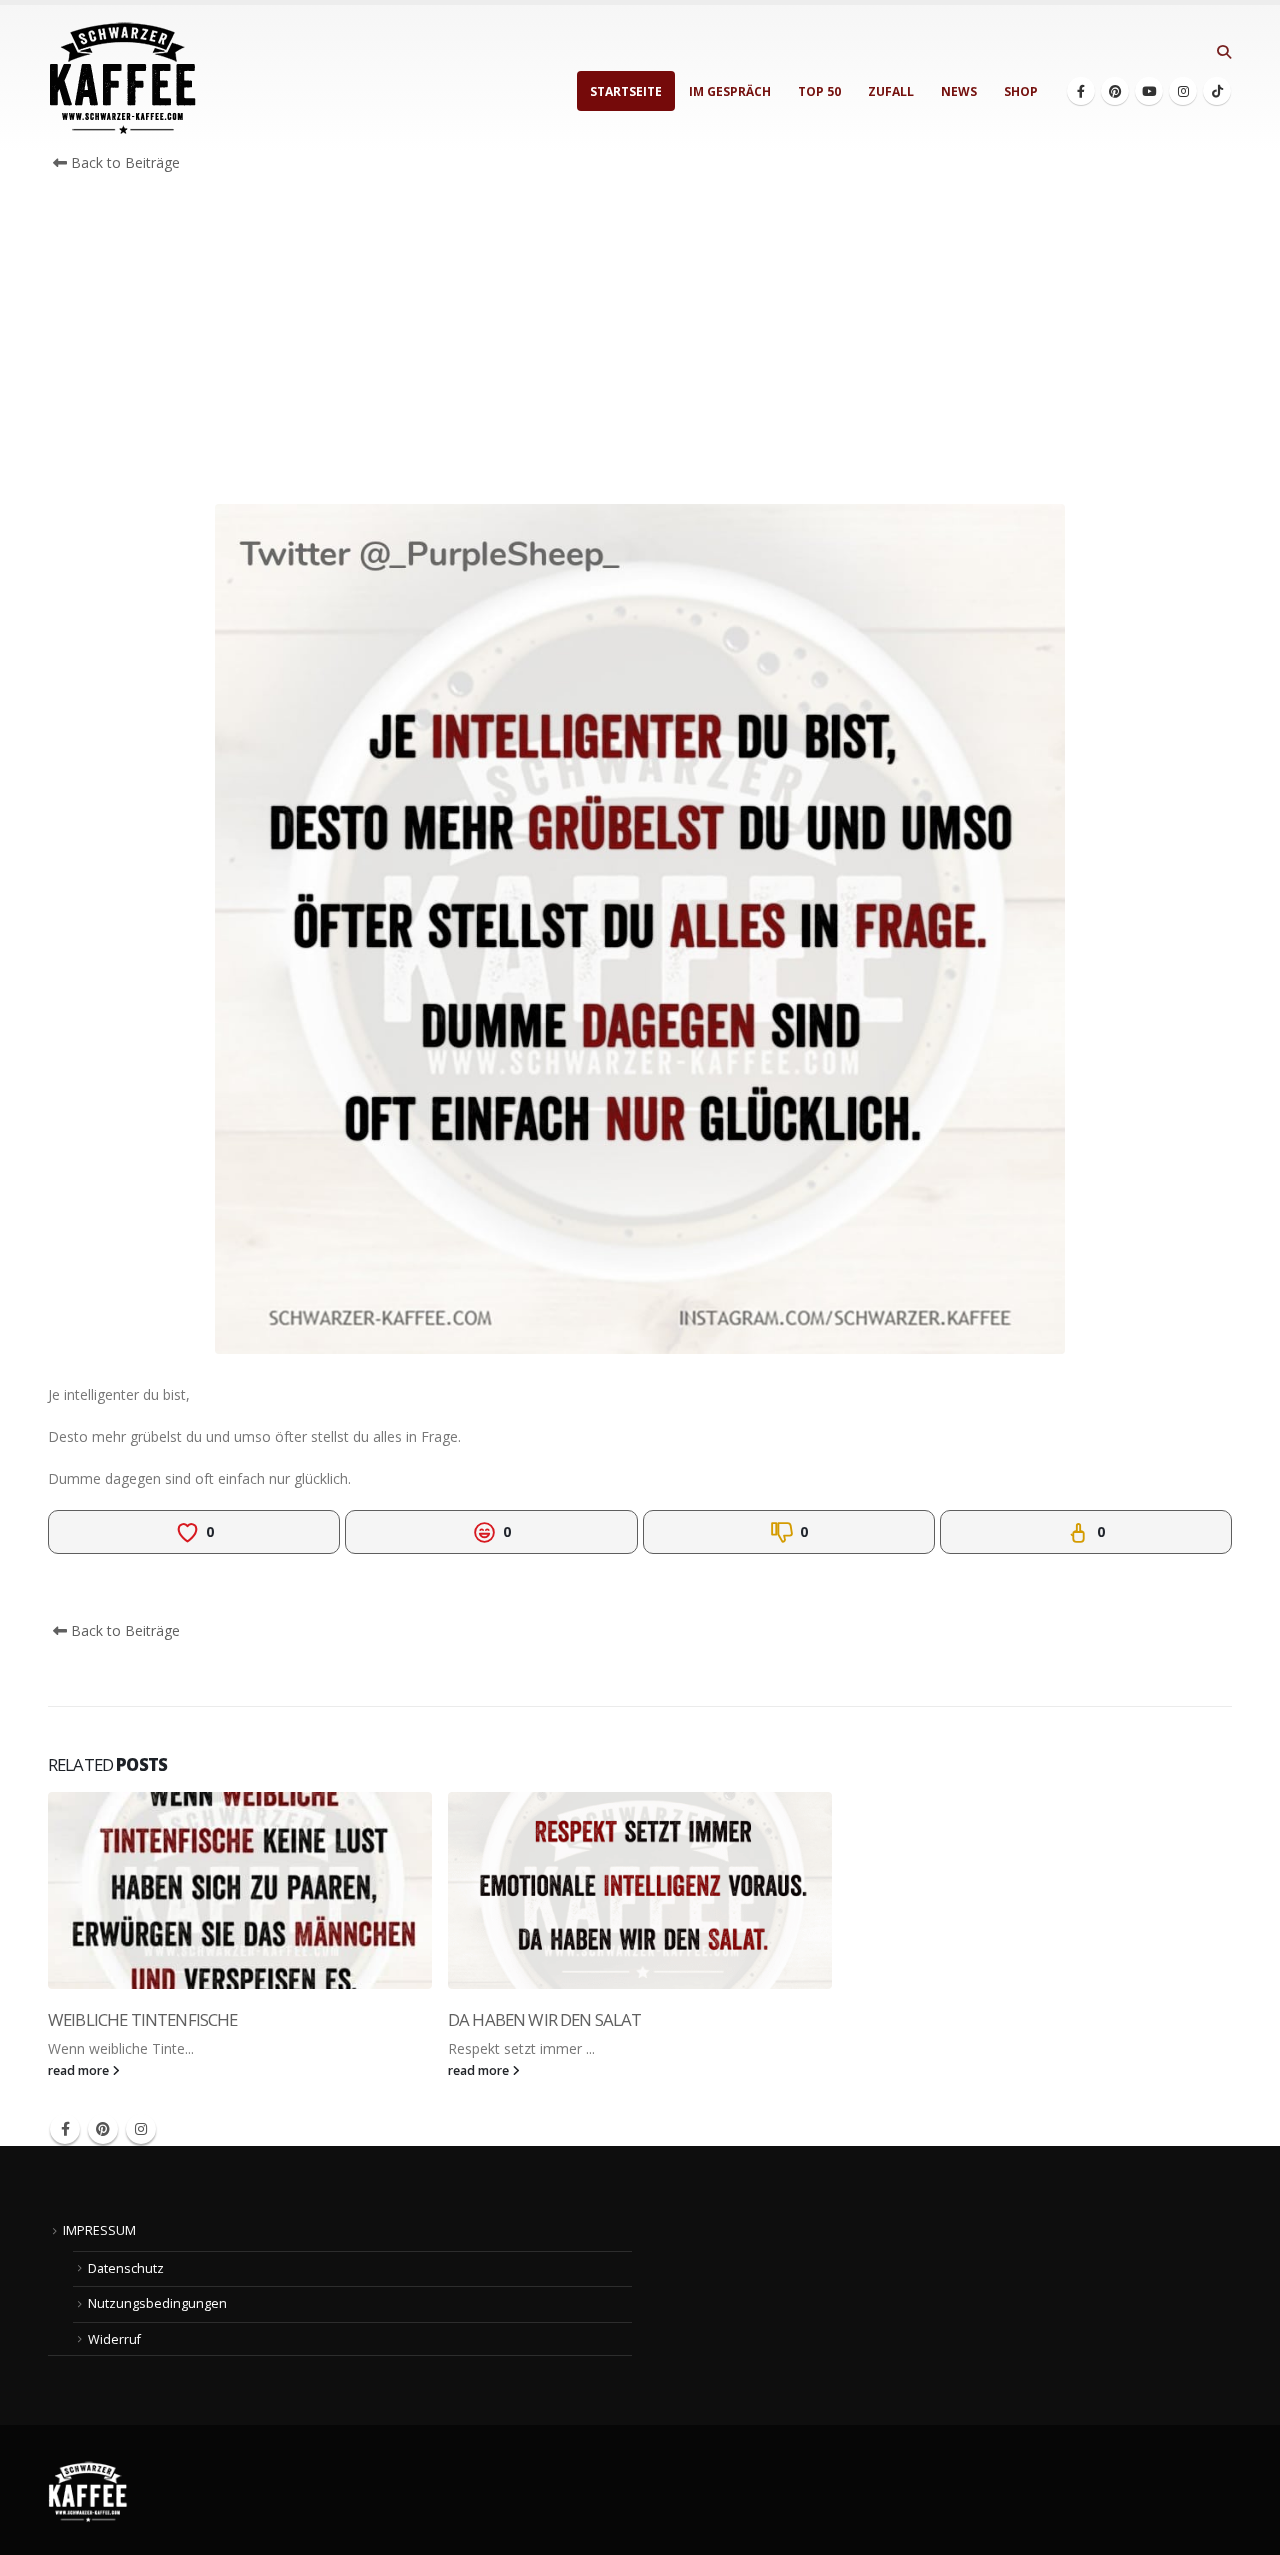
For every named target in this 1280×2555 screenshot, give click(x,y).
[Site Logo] (123, 78)
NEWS (959, 91)
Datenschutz (126, 2268)
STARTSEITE (626, 91)
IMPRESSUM (99, 2230)
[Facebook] (1081, 91)
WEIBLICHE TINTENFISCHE (143, 2019)
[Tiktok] (1217, 91)
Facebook (65, 2129)
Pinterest (103, 2129)
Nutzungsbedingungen (157, 2303)
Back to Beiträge (123, 162)
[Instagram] (1183, 91)
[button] (1223, 52)
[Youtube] (1149, 91)
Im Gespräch (730, 91)
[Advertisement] (640, 344)
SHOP (1021, 91)
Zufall (891, 91)
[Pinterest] (1115, 91)
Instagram (141, 2129)
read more (80, 2070)
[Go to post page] (240, 1890)
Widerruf (114, 2339)
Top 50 (819, 91)
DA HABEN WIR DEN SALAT (545, 2019)
